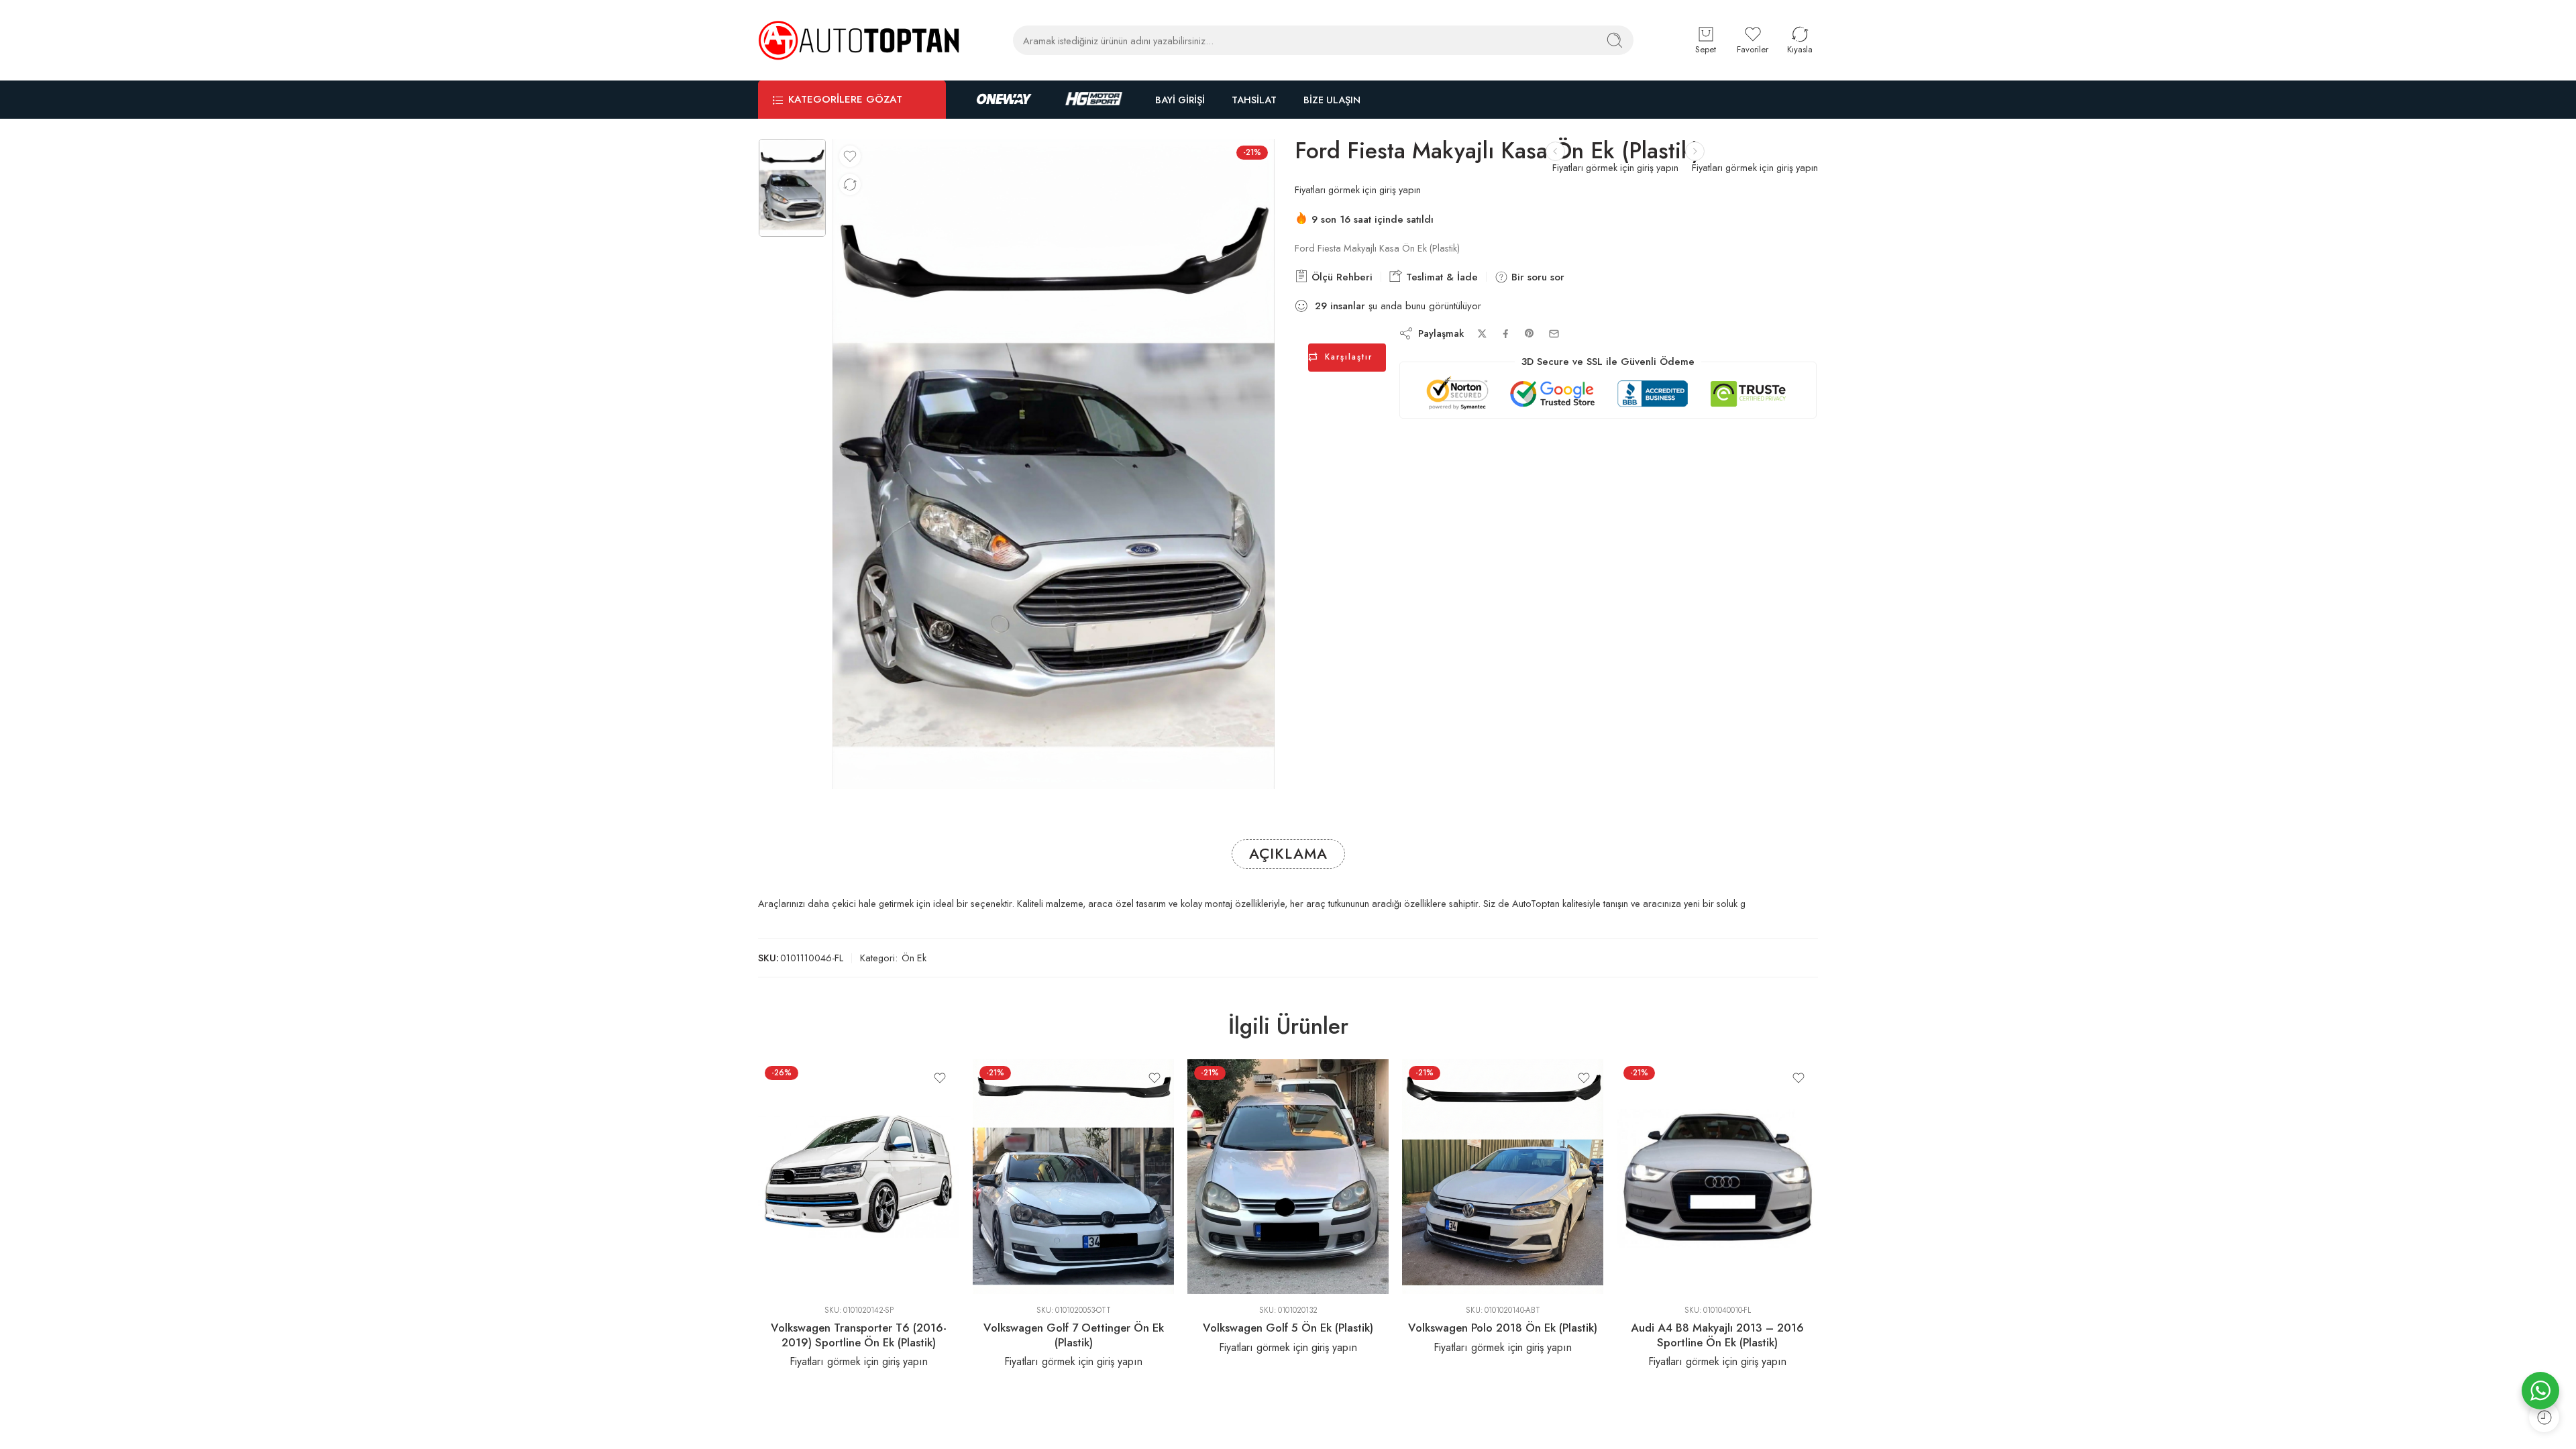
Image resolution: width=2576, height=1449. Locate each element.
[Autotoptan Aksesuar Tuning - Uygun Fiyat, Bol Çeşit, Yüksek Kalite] (859, 40)
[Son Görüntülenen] (2544, 1417)
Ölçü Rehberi (1340, 277)
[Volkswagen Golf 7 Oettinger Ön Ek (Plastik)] (1073, 1177)
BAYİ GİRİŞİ (1180, 100)
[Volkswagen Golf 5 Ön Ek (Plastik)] (1288, 1177)
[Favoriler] (850, 156)
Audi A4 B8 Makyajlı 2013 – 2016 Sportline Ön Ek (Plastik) (1717, 1335)
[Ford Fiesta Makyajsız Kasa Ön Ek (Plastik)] (1555, 151)
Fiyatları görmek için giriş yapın (1755, 167)
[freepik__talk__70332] (792, 188)
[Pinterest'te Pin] (1529, 333)
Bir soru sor (1536, 277)
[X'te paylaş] (1482, 334)
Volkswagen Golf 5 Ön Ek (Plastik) (1288, 1328)
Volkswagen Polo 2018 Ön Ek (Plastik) (1503, 1328)
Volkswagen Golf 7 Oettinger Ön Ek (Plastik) (1074, 1335)
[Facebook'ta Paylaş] (1506, 334)
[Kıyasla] (850, 184)
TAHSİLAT (1254, 100)
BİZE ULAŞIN (1332, 100)
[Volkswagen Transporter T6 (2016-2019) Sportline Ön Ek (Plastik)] (859, 1177)
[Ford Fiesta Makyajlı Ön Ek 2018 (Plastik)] (1695, 151)
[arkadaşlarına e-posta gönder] (1554, 334)
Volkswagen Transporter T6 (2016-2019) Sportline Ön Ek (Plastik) (859, 1335)
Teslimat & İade (1440, 277)
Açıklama (1288, 854)
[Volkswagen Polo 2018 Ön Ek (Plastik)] (1503, 1177)
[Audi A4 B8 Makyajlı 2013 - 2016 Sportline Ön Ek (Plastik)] (1717, 1177)
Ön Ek (914, 958)
